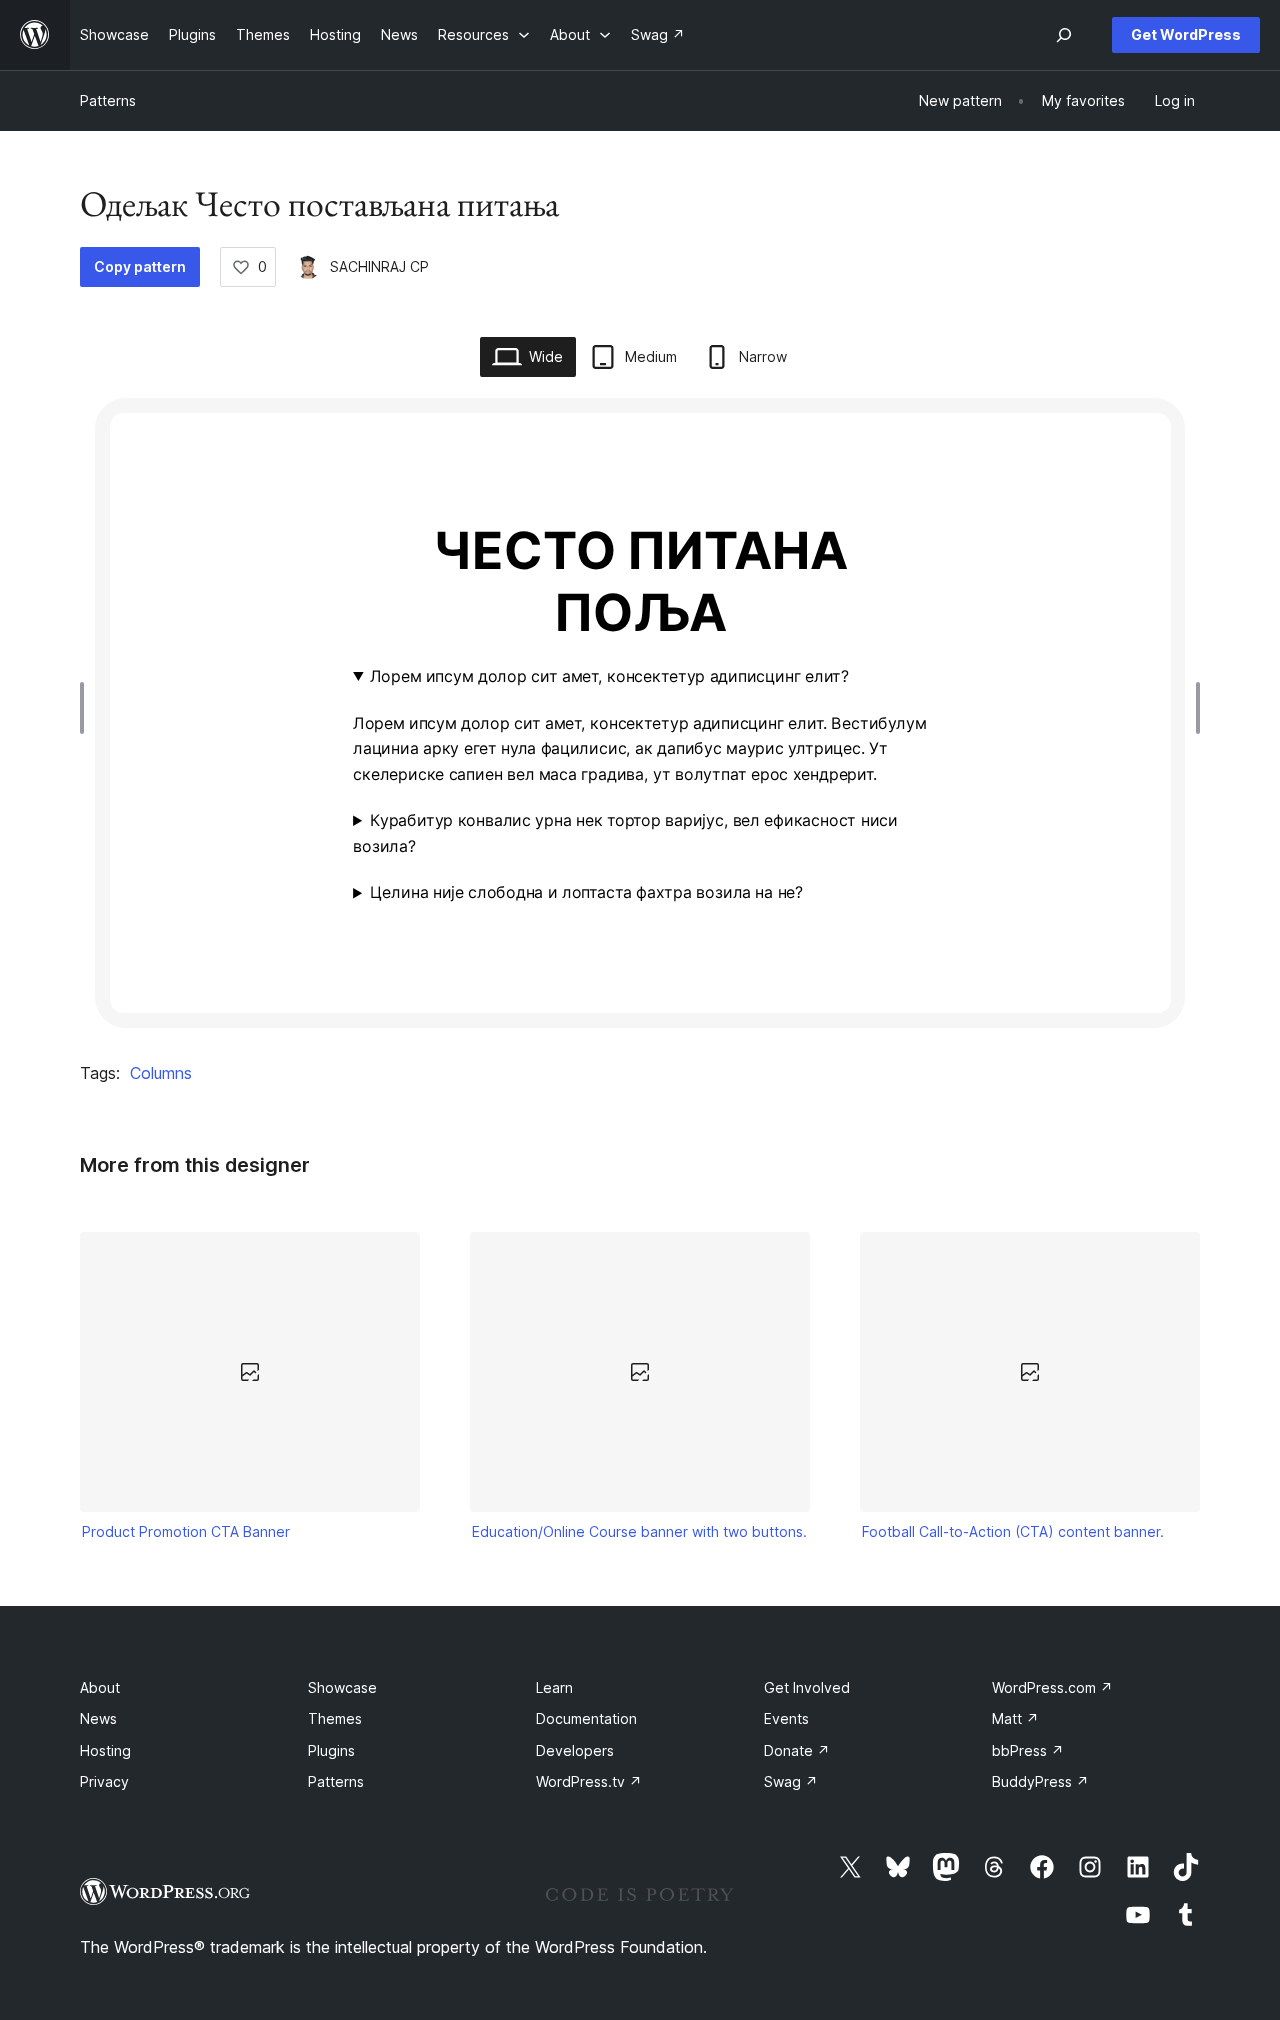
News (98, 1718)
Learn (554, 1687)
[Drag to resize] (87, 708)
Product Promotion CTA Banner (186, 1531)
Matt (1015, 1718)
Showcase (342, 1687)
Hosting (105, 1750)
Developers (575, 1750)
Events (786, 1718)
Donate (797, 1750)
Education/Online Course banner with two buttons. (639, 1531)
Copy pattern (140, 266)
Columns (161, 1073)
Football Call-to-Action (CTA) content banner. (1013, 1531)
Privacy (104, 1781)
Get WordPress (1186, 34)
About (100, 1687)
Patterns (108, 100)
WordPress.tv (589, 1781)
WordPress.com (1052, 1687)
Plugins (331, 1750)
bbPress (1028, 1750)
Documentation (586, 1718)
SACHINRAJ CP (379, 266)
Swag (791, 1781)
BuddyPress (1040, 1781)
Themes (335, 1718)
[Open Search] (1064, 35)
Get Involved (807, 1687)
